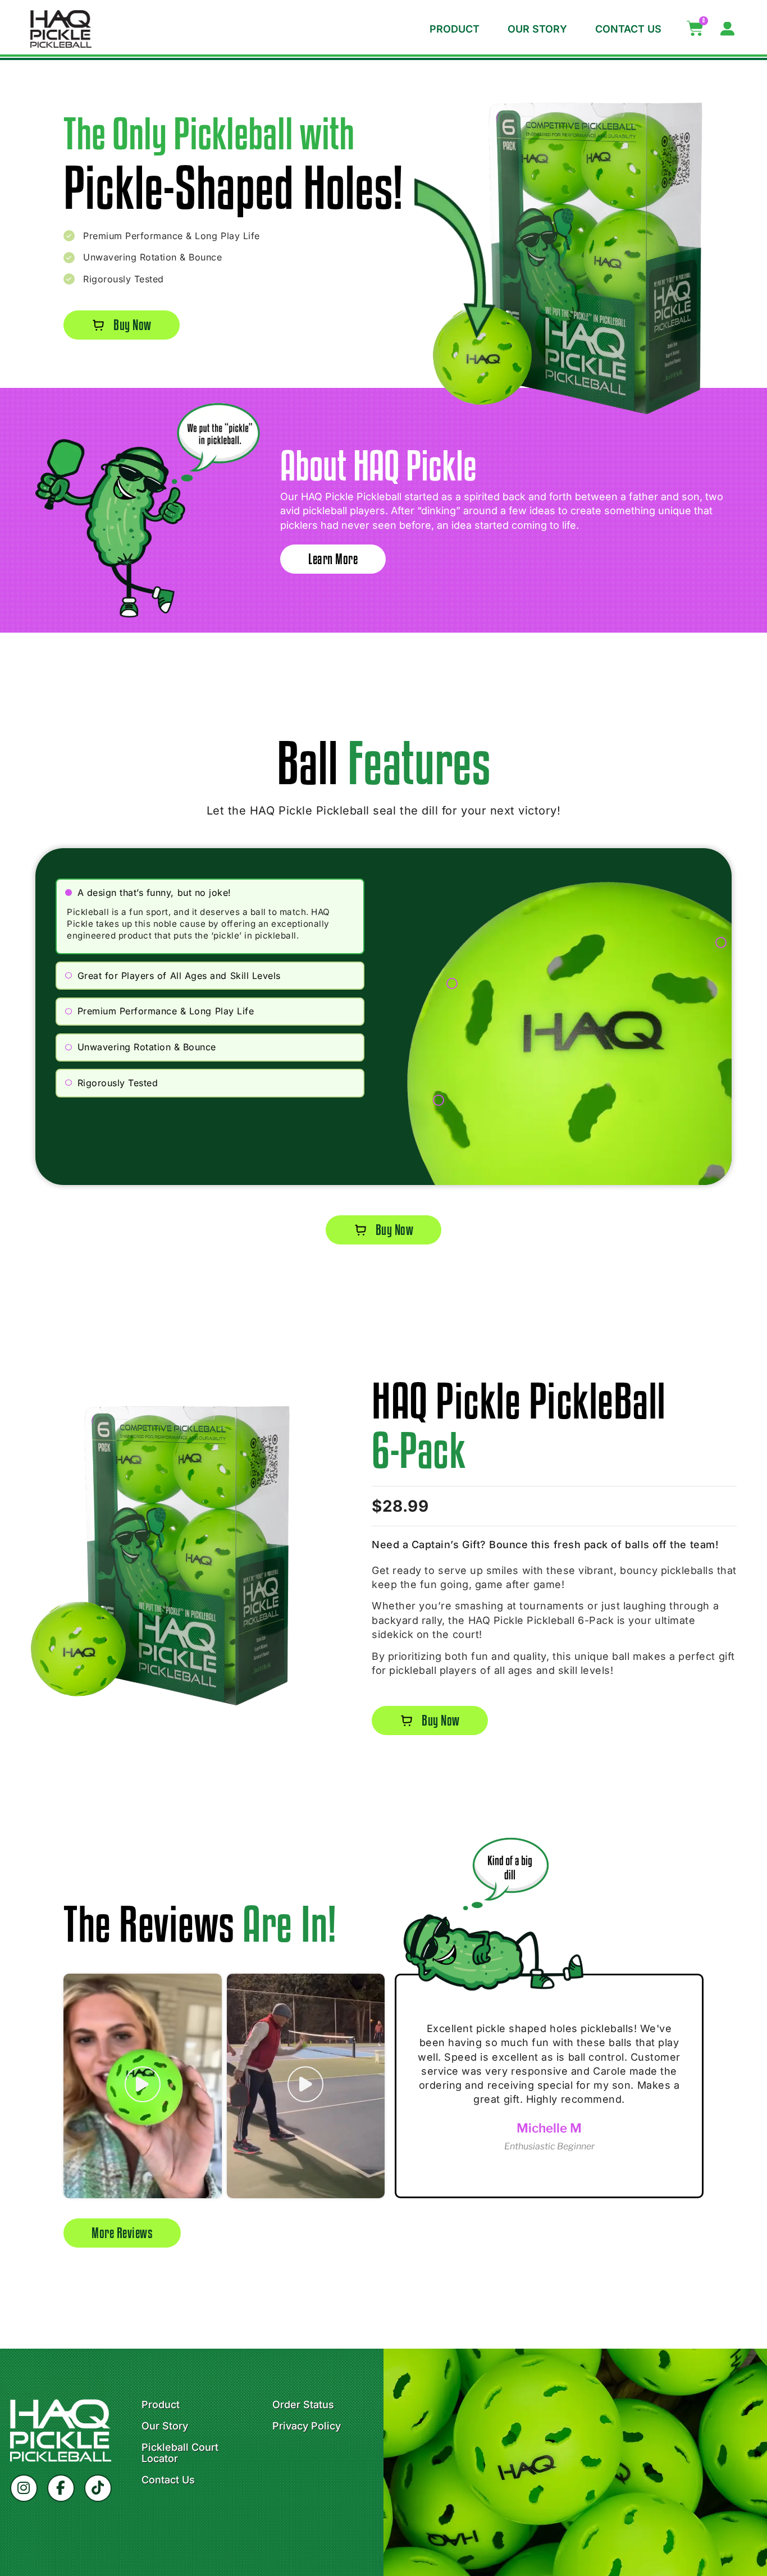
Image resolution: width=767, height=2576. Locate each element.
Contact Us (628, 29)
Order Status (303, 2405)
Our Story (537, 29)
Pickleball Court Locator (180, 2453)
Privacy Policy (307, 2426)
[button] (210, 893)
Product (455, 29)
